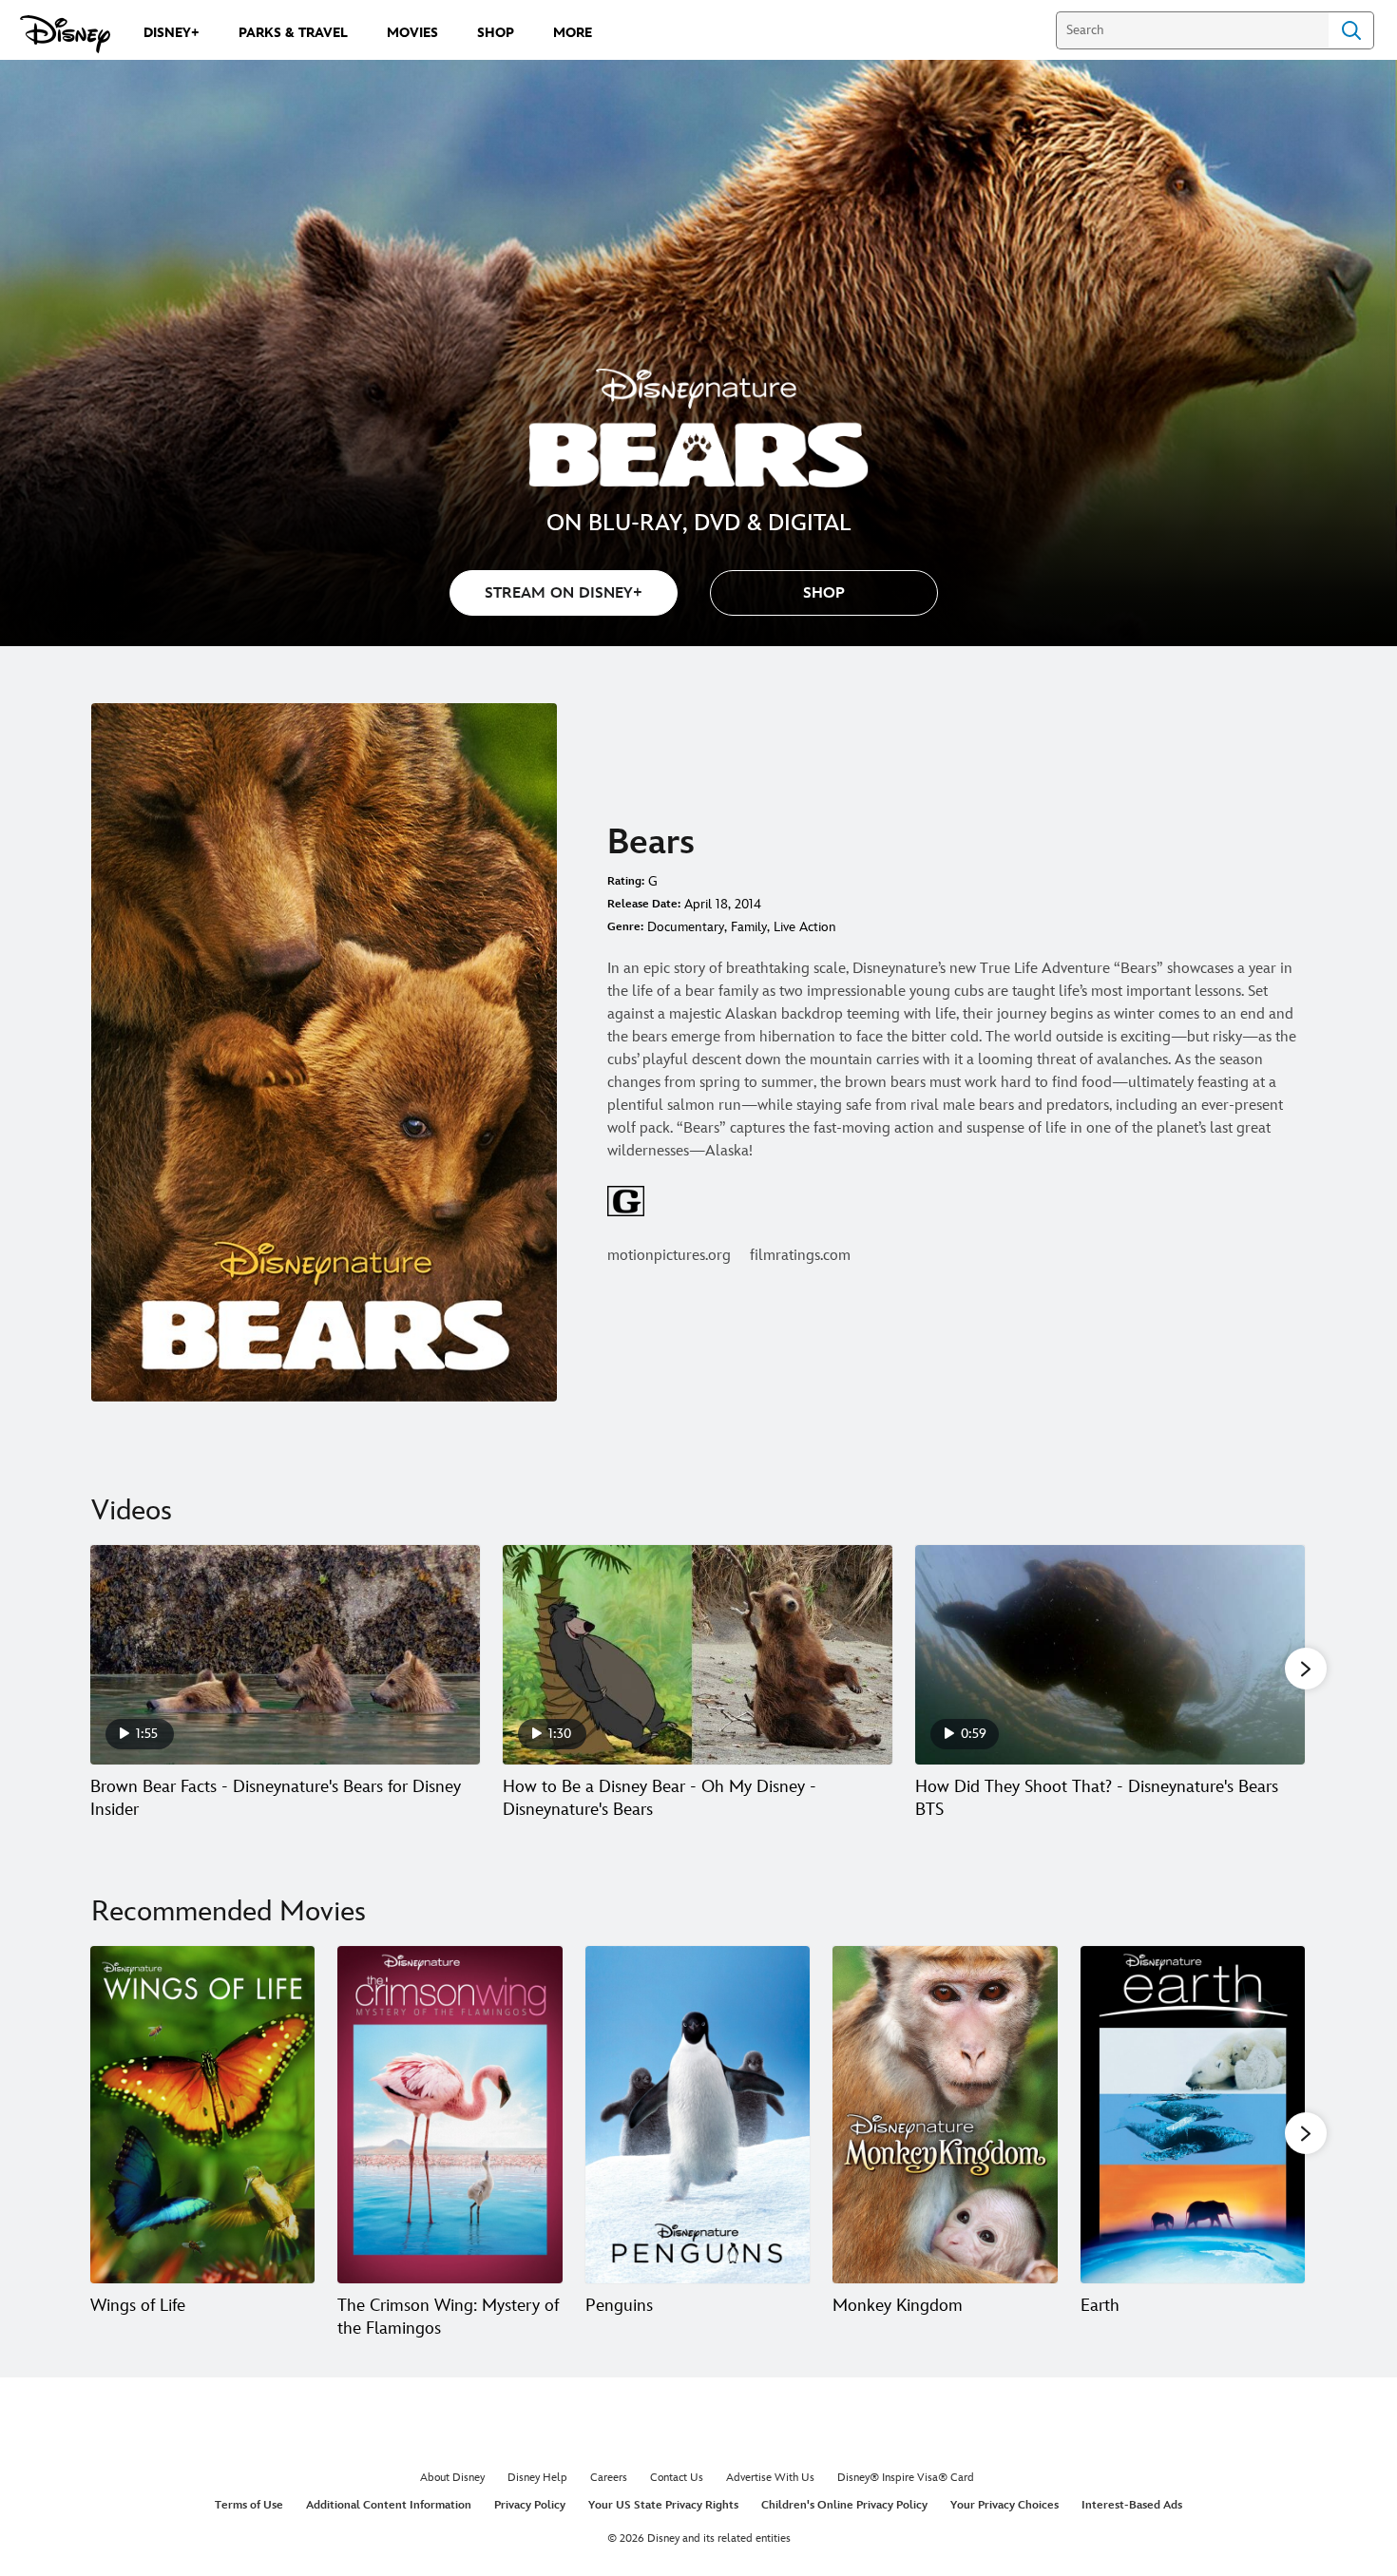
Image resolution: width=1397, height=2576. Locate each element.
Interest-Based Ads (1132, 2505)
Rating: (626, 881)
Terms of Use (249, 2505)
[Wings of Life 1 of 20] (202, 2115)
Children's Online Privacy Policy (844, 2505)
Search (1351, 30)
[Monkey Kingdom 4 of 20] (945, 2115)
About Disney (452, 2478)
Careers (609, 2478)
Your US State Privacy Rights (663, 2505)
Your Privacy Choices (1005, 2505)
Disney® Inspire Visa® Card (906, 2478)
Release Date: (644, 904)
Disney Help (537, 2478)
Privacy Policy (530, 2505)
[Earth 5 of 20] (1193, 2115)
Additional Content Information (389, 2505)
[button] (824, 593)
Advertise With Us (770, 2478)
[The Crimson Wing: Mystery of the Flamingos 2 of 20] (450, 2115)
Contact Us (677, 2478)
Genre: (625, 927)
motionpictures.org (669, 1256)
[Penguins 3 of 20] (698, 2115)
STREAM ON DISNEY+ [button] (564, 593)
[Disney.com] (65, 34)
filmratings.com (800, 1256)
